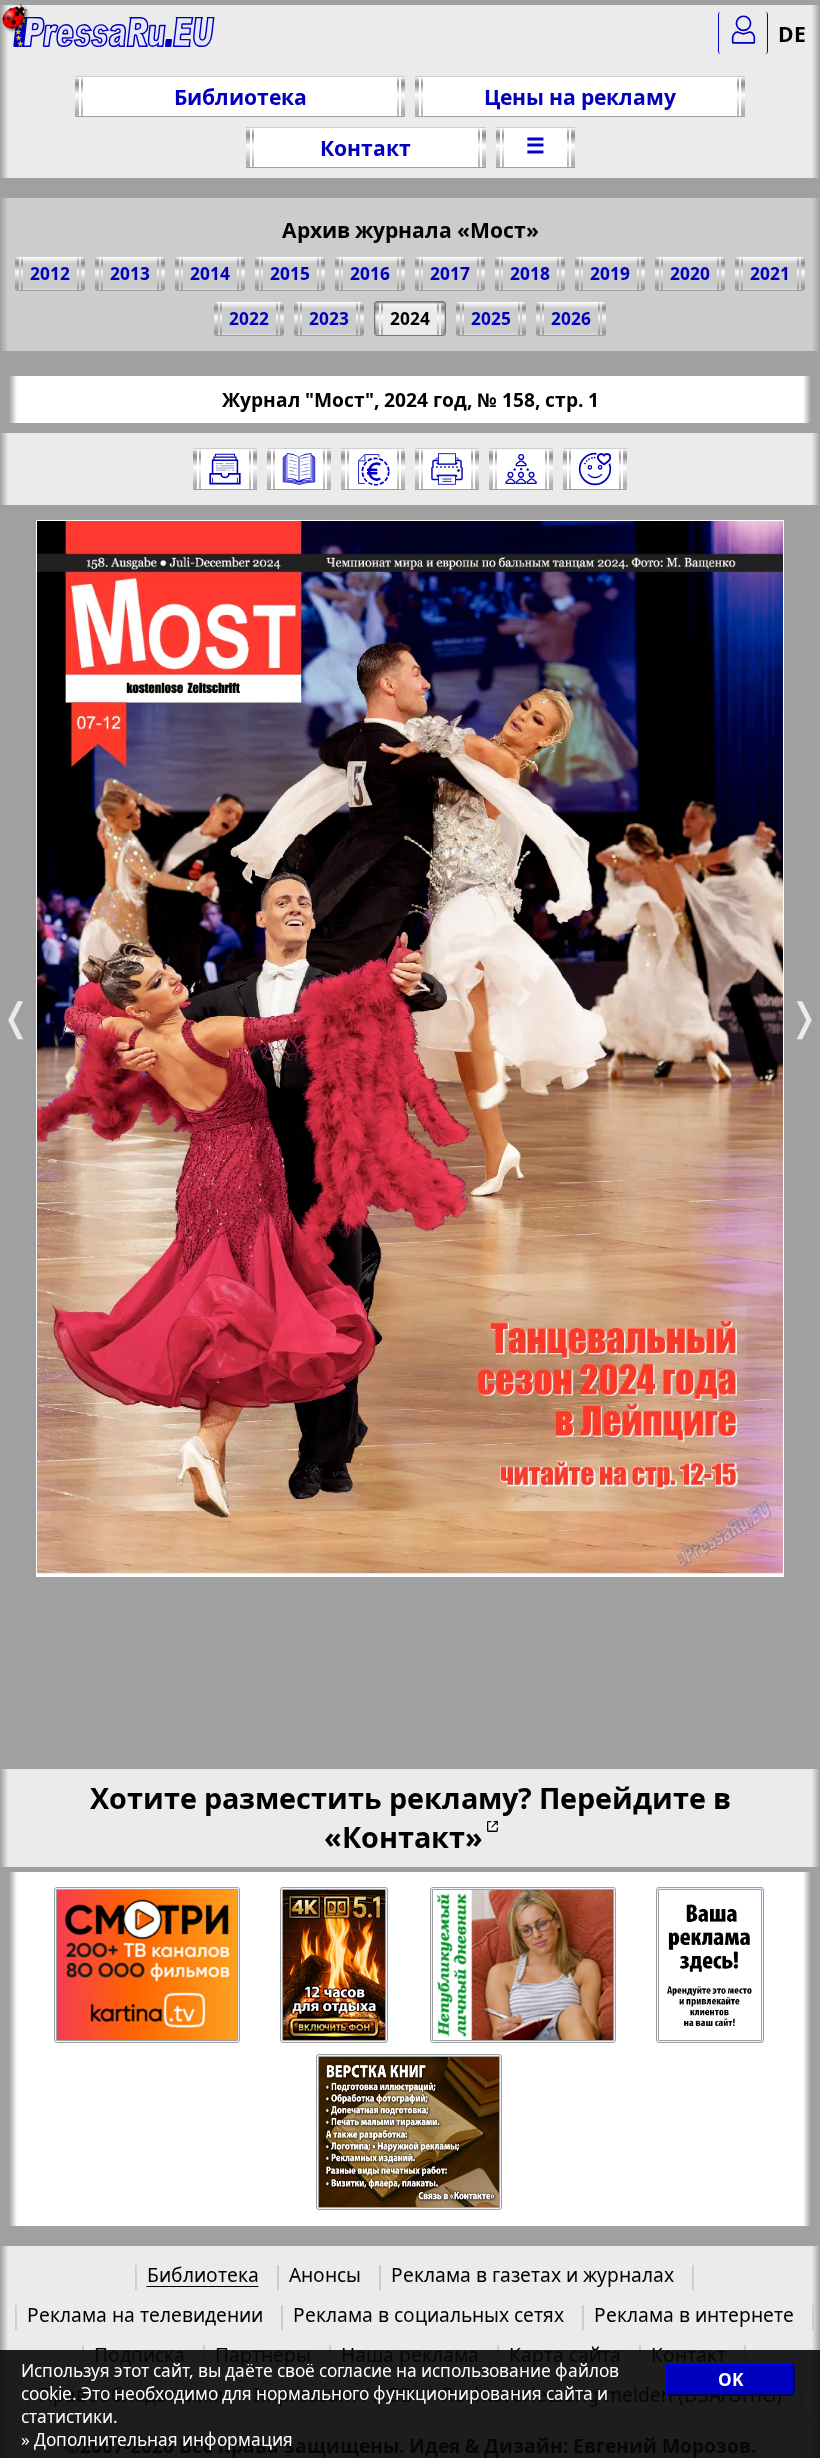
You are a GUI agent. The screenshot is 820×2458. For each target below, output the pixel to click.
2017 (450, 273)
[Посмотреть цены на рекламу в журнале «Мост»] (373, 469)
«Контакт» (403, 1836)
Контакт (365, 147)
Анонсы (325, 2274)
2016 (370, 273)
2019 (610, 273)
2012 (50, 273)
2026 (571, 318)
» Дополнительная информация (157, 2439)
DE (792, 33)
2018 (530, 273)
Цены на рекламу (580, 96)
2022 (249, 318)
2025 (491, 318)
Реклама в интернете (694, 2314)
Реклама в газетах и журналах (532, 2274)
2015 (290, 273)
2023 (329, 318)
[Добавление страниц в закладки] (595, 469)
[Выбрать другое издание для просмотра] (225, 469)
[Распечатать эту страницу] (447, 469)
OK (730, 2379)
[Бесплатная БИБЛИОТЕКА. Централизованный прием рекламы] (114, 40)
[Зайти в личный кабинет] (743, 33)
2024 (410, 318)
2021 (770, 273)
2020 (690, 273)
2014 (210, 273)
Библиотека (240, 96)
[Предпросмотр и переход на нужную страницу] (299, 469)
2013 (130, 273)
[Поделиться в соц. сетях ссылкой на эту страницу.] (521, 469)
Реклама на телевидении (145, 2314)
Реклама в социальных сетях (428, 2314)
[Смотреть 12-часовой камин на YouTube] (335, 1965)
